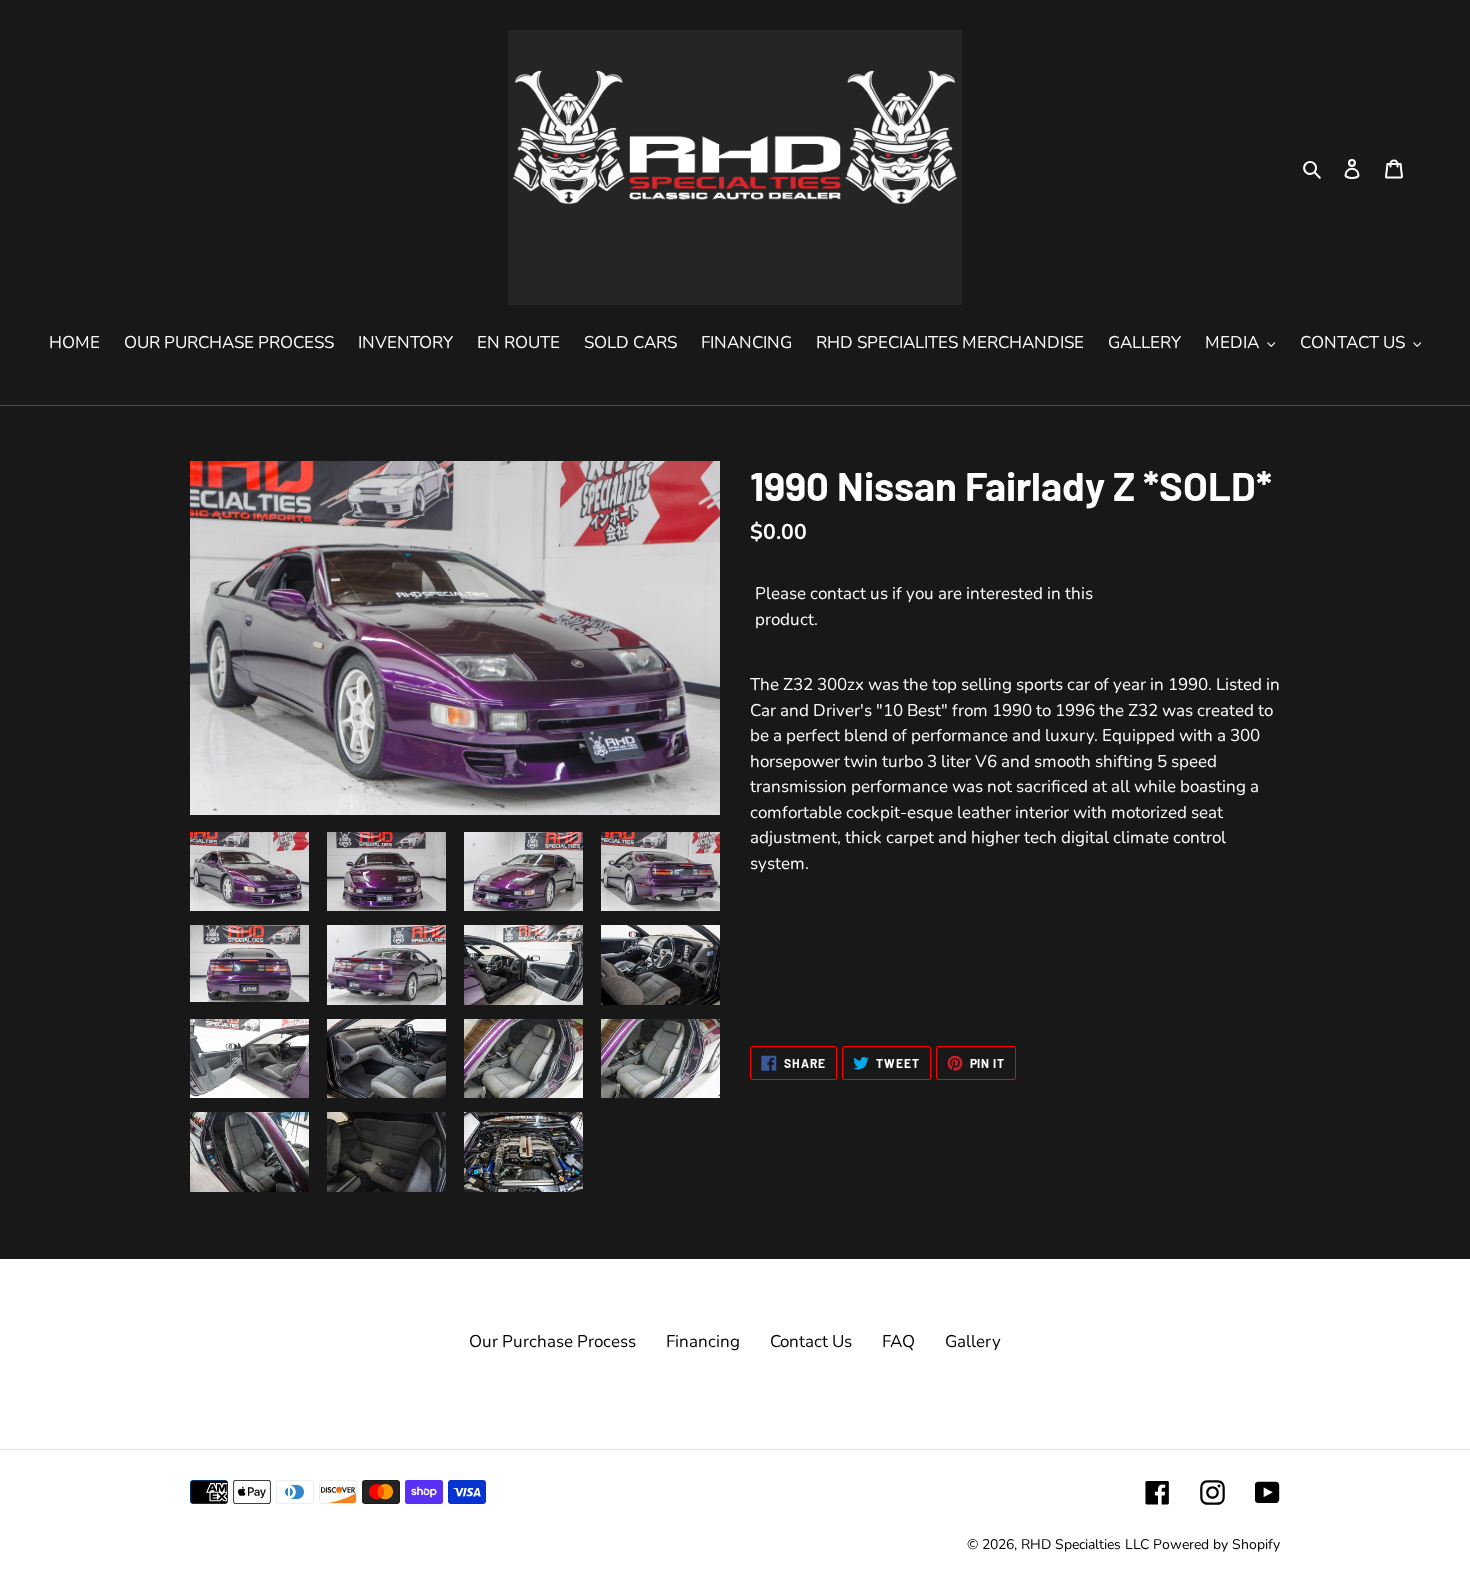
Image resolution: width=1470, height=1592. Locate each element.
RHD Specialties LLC (1085, 1544)
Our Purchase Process (552, 1341)
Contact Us (811, 1341)
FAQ (898, 1341)
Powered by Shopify (1216, 1544)
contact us (849, 593)
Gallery (973, 1341)
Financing (703, 1341)
